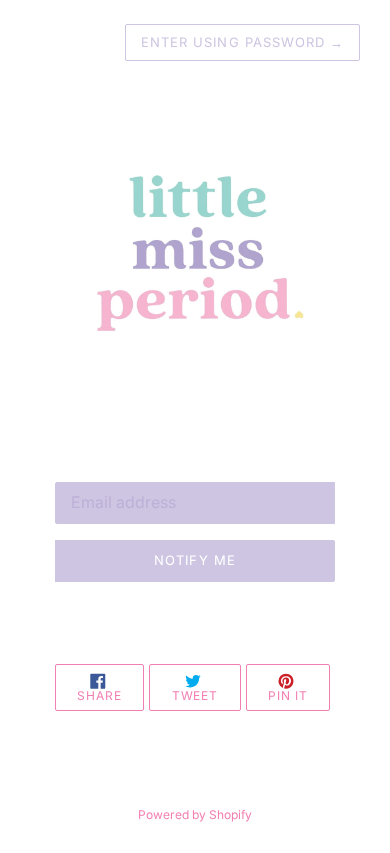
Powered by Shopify (195, 814)
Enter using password (242, 42)
